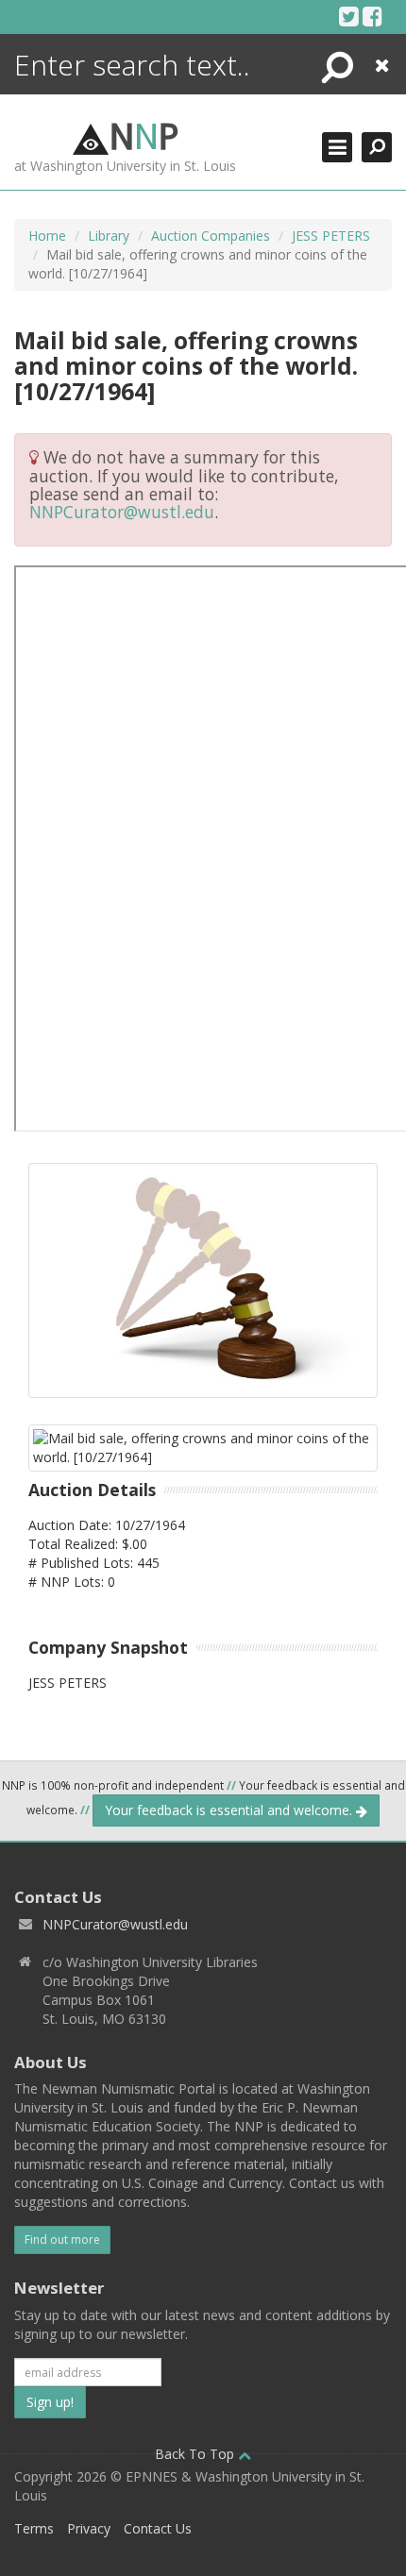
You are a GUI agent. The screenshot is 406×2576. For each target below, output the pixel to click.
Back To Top (196, 2454)
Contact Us (158, 2528)
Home (47, 236)
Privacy (89, 2528)
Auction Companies (211, 236)
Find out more (62, 2239)
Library (109, 236)
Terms (34, 2528)
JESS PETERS (331, 236)
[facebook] (372, 16)
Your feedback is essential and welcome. (230, 1810)
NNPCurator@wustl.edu (122, 512)
